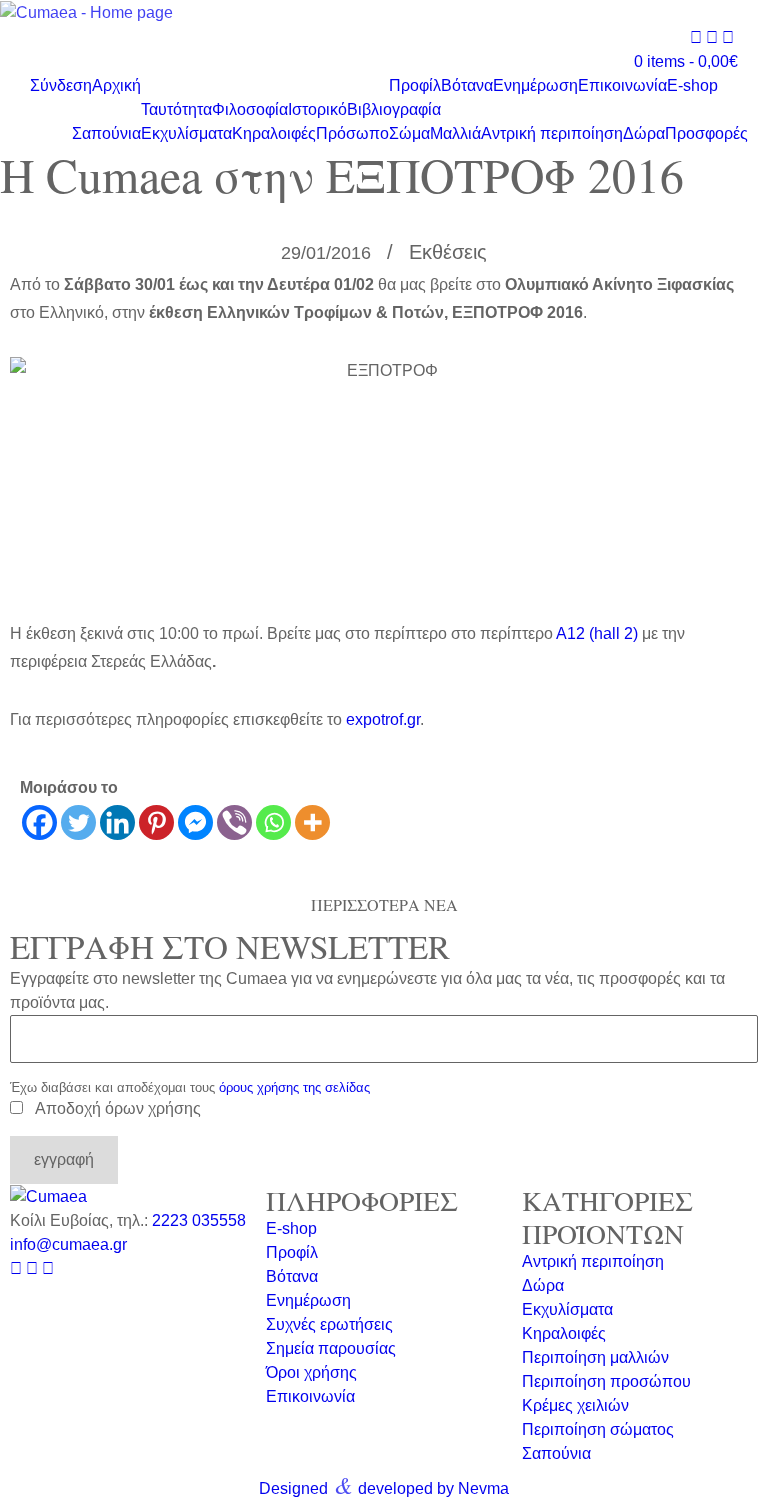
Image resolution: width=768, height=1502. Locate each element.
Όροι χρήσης (311, 1372)
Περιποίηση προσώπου (606, 1381)
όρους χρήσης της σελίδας (294, 1087)
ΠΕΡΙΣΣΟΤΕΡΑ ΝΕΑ (384, 904)
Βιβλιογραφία (394, 109)
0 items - (686, 61)
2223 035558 (199, 1220)
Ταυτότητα (176, 109)
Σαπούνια (106, 133)
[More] (312, 822)
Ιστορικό (317, 109)
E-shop (692, 85)
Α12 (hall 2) (597, 633)
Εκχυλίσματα (186, 133)
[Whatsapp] (273, 822)
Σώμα (409, 133)
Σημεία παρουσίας (331, 1348)
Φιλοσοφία (250, 109)
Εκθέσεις (448, 252)
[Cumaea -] (86, 12)
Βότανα (467, 85)
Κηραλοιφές (274, 133)
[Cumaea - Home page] (48, 1196)
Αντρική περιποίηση (552, 133)
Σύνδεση (61, 85)
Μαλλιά (455, 133)
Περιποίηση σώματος (598, 1429)
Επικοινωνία (622, 85)
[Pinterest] (156, 822)
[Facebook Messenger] (195, 822)
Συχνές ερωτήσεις (329, 1324)
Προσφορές (706, 133)
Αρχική (116, 85)
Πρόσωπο (352, 133)
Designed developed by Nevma (384, 1484)
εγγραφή (64, 1159)
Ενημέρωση (535, 85)
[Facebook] (39, 822)
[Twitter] (78, 822)
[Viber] (234, 822)
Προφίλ (415, 85)
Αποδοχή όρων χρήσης (118, 1108)
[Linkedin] (117, 822)
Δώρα (644, 133)
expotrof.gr (383, 719)
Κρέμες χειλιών (575, 1405)
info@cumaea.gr (68, 1244)
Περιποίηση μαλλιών (595, 1357)
